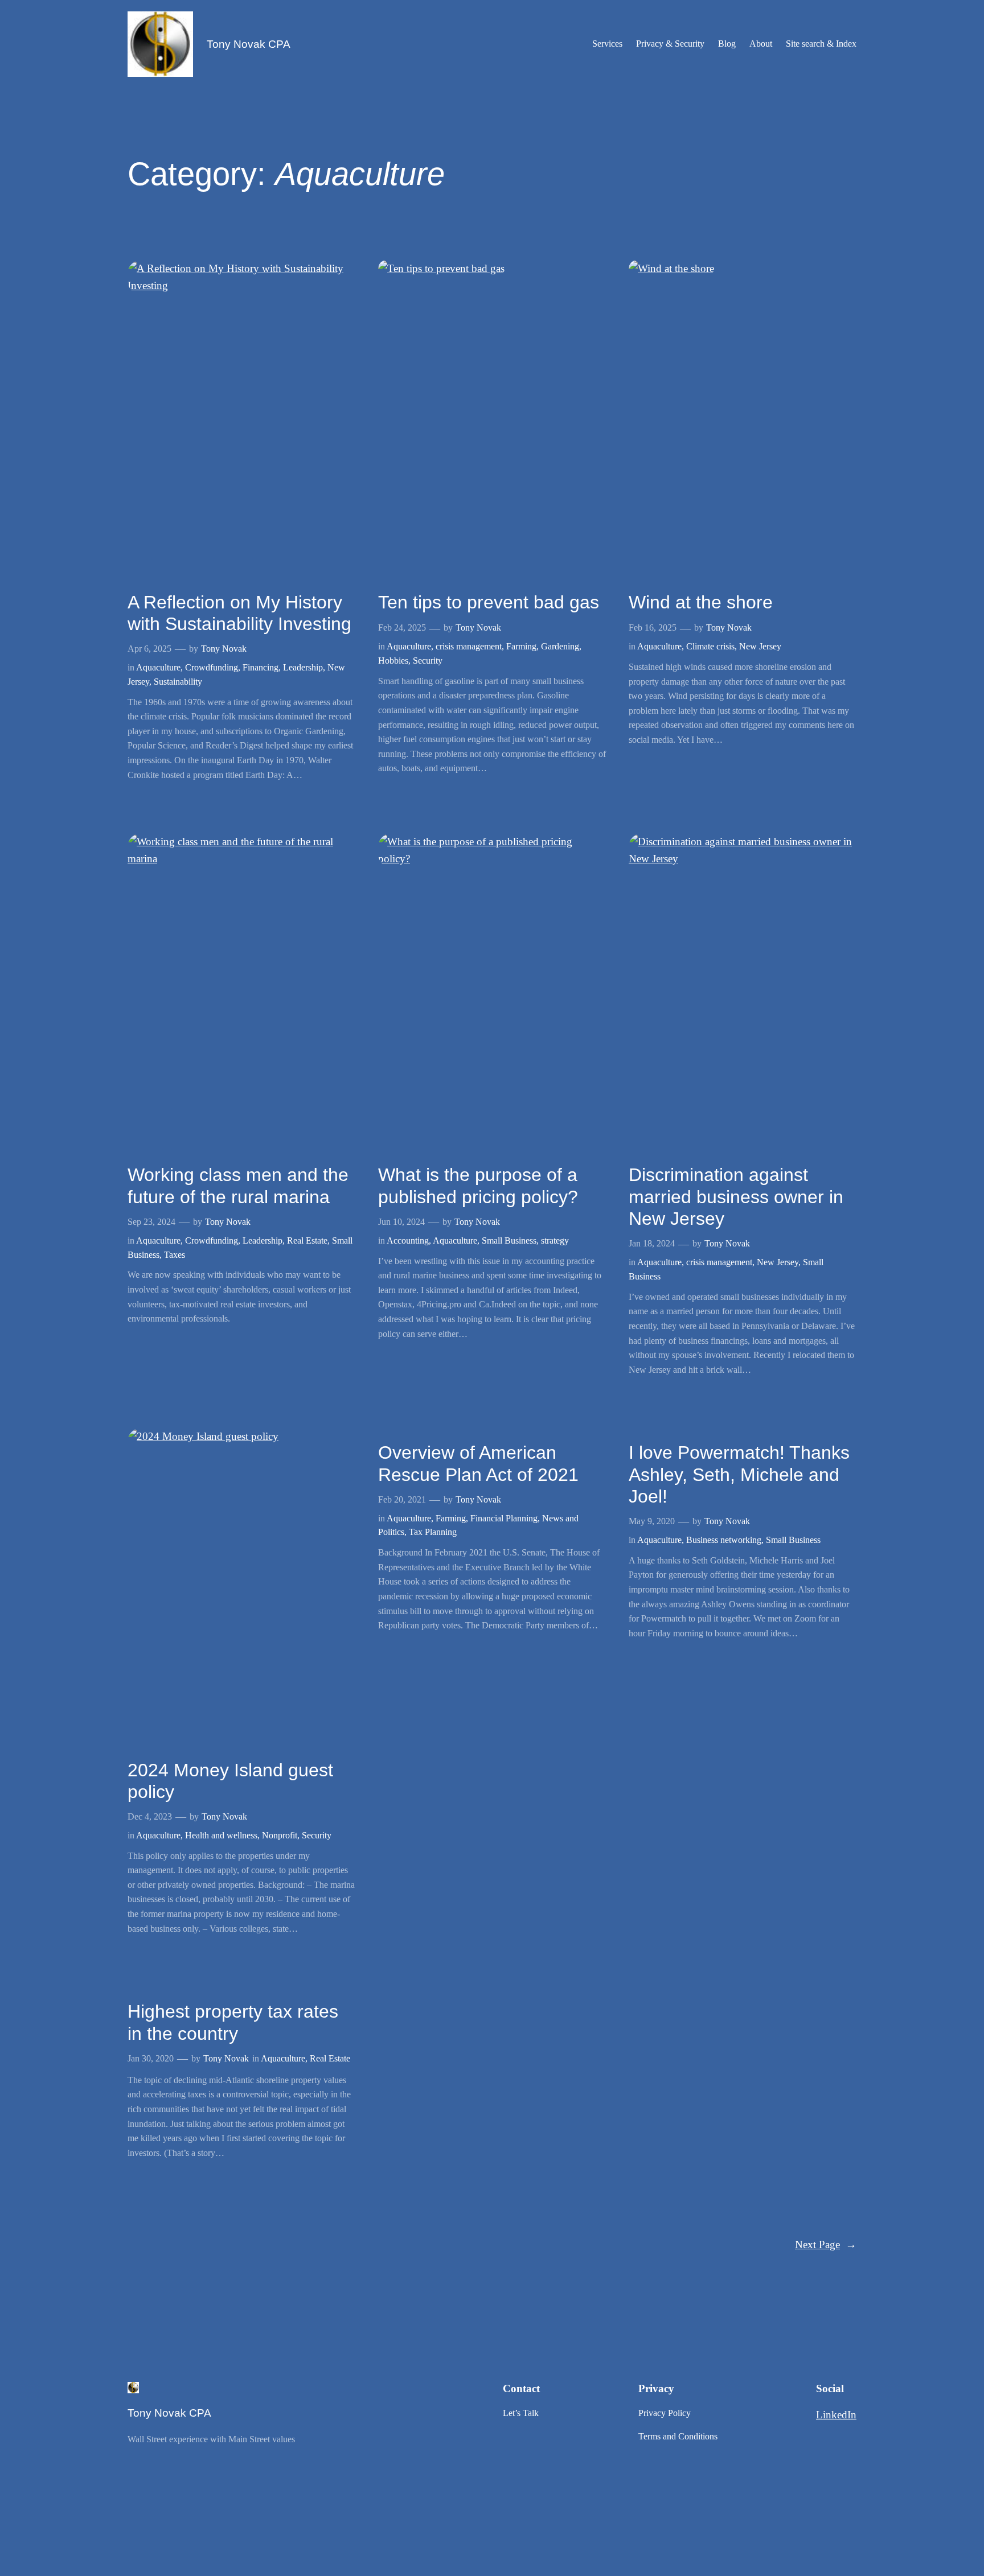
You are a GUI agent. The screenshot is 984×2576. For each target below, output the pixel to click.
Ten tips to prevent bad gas (489, 602)
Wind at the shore (701, 602)
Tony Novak (224, 649)
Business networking (724, 1540)
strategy (555, 1240)
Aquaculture (158, 667)
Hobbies (393, 661)
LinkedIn (836, 2415)
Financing (261, 667)
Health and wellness (221, 1835)
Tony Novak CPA (249, 44)
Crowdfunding (212, 667)
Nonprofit (280, 1835)
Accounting (408, 1240)
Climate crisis (710, 646)
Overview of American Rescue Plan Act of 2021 (478, 1463)
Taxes (175, 1255)
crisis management (469, 646)
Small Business (509, 1240)
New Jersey (760, 646)
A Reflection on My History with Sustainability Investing (239, 613)
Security (428, 661)
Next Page (826, 2244)
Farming (521, 646)
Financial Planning (504, 1518)
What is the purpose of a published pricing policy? (478, 1186)
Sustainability (178, 682)
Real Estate (307, 1240)
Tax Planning (433, 1532)
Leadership (303, 667)
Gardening (560, 646)
